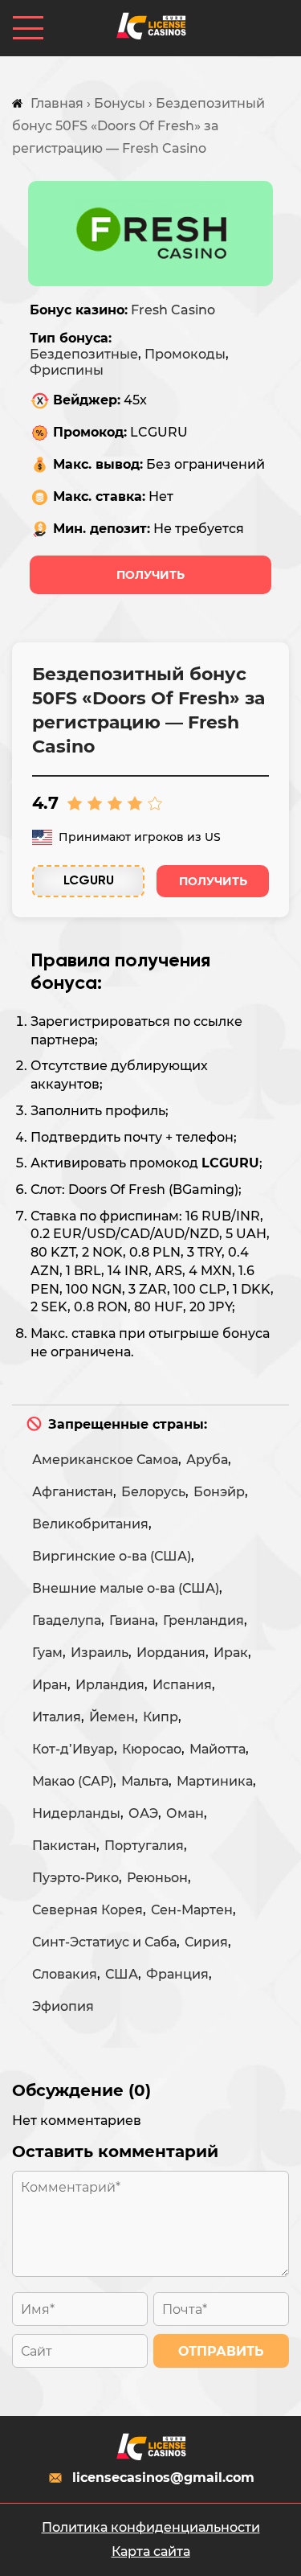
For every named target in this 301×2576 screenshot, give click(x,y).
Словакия (65, 1974)
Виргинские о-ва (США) (112, 1556)
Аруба (207, 1460)
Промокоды (185, 354)
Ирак (231, 1653)
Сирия (206, 1942)
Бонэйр (219, 1492)
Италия (57, 1717)
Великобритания (90, 1524)
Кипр (161, 1717)
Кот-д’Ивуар (73, 1749)
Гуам (47, 1653)
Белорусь (153, 1492)
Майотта (218, 1749)
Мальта (145, 1781)
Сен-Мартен (192, 1910)
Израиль (100, 1653)
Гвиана (132, 1620)
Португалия (144, 1846)
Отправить (221, 2351)
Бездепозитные (84, 354)
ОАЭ (143, 1813)
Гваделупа (67, 1620)
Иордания (171, 1653)
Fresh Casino (173, 310)
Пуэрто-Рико (75, 1878)
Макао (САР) (73, 1781)
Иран (50, 1685)
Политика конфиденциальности (151, 2527)
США (122, 1974)
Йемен (112, 1717)
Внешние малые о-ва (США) (126, 1588)
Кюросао (152, 1749)
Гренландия (203, 1620)
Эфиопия (63, 2006)
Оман (185, 1813)
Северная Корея (87, 1910)
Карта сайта (151, 2551)
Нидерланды (76, 1813)
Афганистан (73, 1492)
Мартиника (215, 1781)
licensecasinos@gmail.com (163, 2478)
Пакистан (64, 1846)
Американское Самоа (105, 1460)
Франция (177, 1974)
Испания (182, 1685)
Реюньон (157, 1878)
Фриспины (67, 370)
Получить (150, 575)
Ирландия (110, 1685)
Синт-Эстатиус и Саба (104, 1942)
